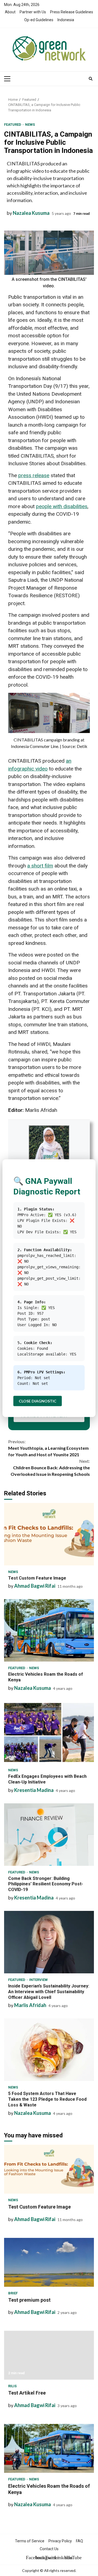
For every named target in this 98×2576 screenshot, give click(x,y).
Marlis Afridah (30, 2005)
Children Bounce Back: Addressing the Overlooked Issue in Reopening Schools (50, 1468)
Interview (38, 1980)
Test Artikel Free (49, 2355)
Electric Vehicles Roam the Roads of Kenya (49, 1630)
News (30, 125)
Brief (13, 2293)
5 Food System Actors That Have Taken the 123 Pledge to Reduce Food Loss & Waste (49, 2050)
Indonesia (66, 20)
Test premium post (49, 2262)
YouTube (68, 2558)
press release (34, 475)
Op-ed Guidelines (39, 20)
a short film (40, 866)
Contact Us (49, 2549)
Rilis (12, 2386)
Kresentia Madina (34, 1790)
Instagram (39, 2558)
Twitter (49, 2558)
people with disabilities (62, 506)
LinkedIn (59, 2558)
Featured (13, 125)
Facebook (30, 2558)
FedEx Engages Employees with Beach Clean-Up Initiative (49, 1732)
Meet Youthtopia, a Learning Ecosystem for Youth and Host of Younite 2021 (48, 1448)
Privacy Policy (60, 2541)
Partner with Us (33, 12)
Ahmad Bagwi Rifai (35, 1586)
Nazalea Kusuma (31, 213)
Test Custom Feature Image (49, 1534)
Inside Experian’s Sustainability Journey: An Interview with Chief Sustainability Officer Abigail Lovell (49, 1942)
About (10, 12)
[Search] (91, 79)
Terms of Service (30, 2541)
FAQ (79, 2541)
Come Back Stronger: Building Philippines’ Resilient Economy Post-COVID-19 (49, 1835)
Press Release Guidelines (72, 12)
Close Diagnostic (38, 1401)
